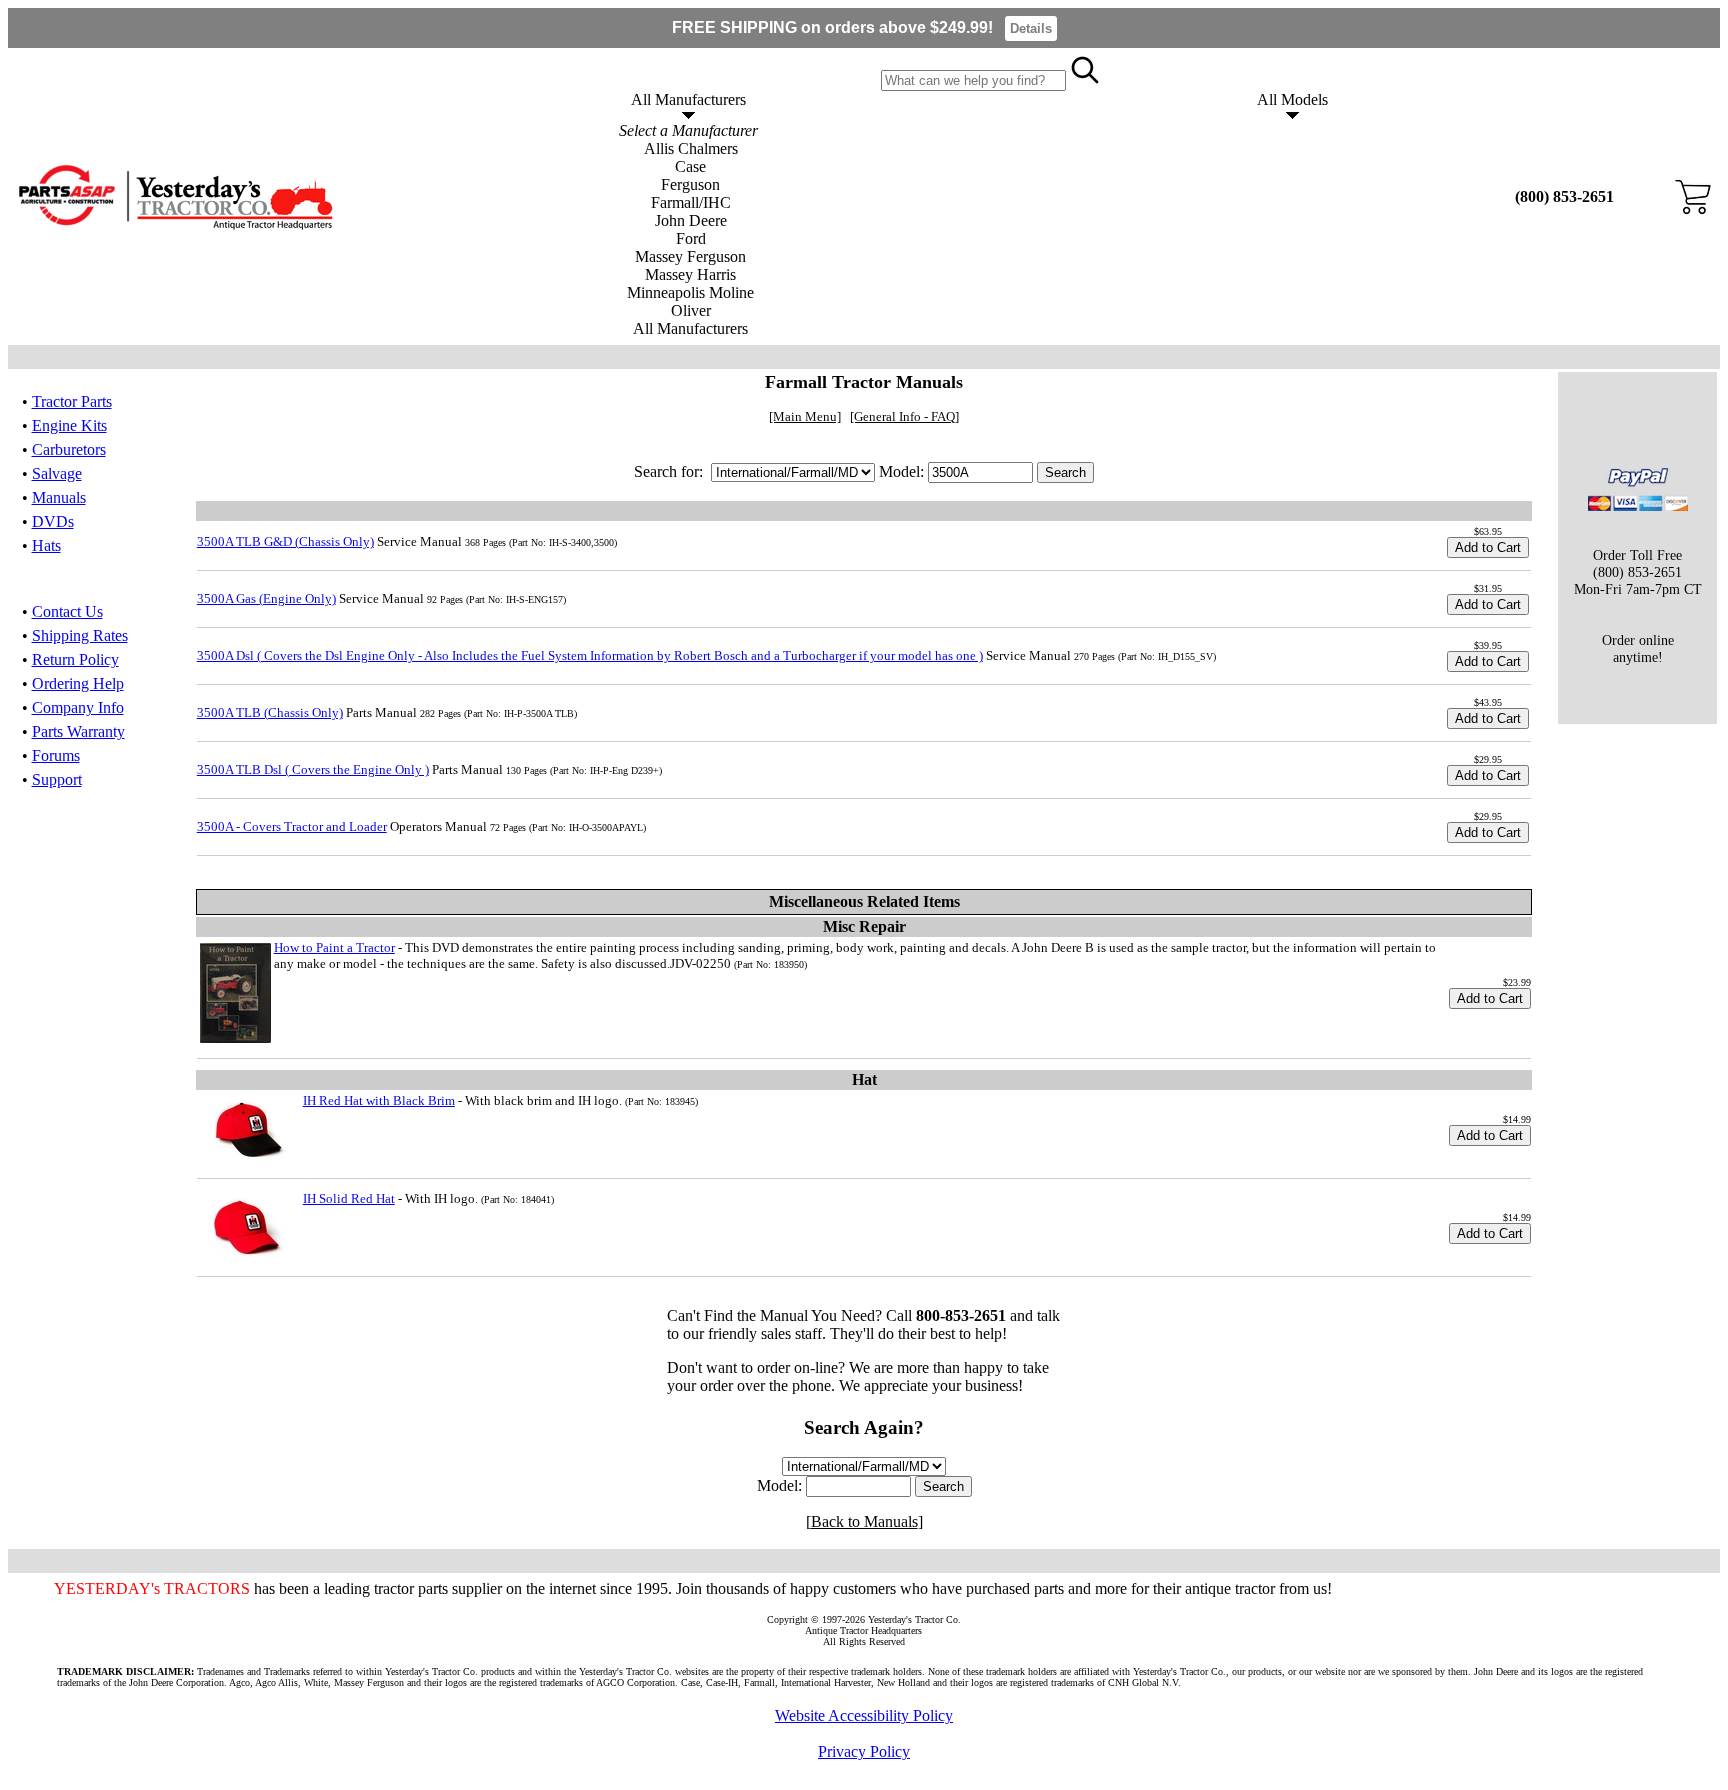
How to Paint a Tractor (334, 947)
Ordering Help (78, 683)
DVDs (53, 521)
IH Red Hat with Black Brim (379, 1100)
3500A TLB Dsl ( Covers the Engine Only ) (313, 769)
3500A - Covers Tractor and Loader (292, 826)
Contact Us (67, 611)
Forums (56, 755)
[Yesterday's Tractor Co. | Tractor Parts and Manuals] (174, 225)
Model (777, 1485)
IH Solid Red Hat (349, 1198)
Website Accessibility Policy (864, 1715)
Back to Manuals (864, 1521)
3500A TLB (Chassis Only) (270, 712)
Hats (46, 545)
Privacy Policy (864, 1751)
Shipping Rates (80, 635)
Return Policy (75, 659)
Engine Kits (69, 425)
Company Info (78, 707)
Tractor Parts (72, 401)
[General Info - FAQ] (904, 416)
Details (1031, 28)
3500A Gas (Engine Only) (266, 598)
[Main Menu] (805, 416)
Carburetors (69, 449)
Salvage (57, 473)
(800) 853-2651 (1564, 196)
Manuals (59, 497)
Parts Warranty (78, 731)
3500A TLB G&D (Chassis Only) (285, 541)
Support (57, 779)
